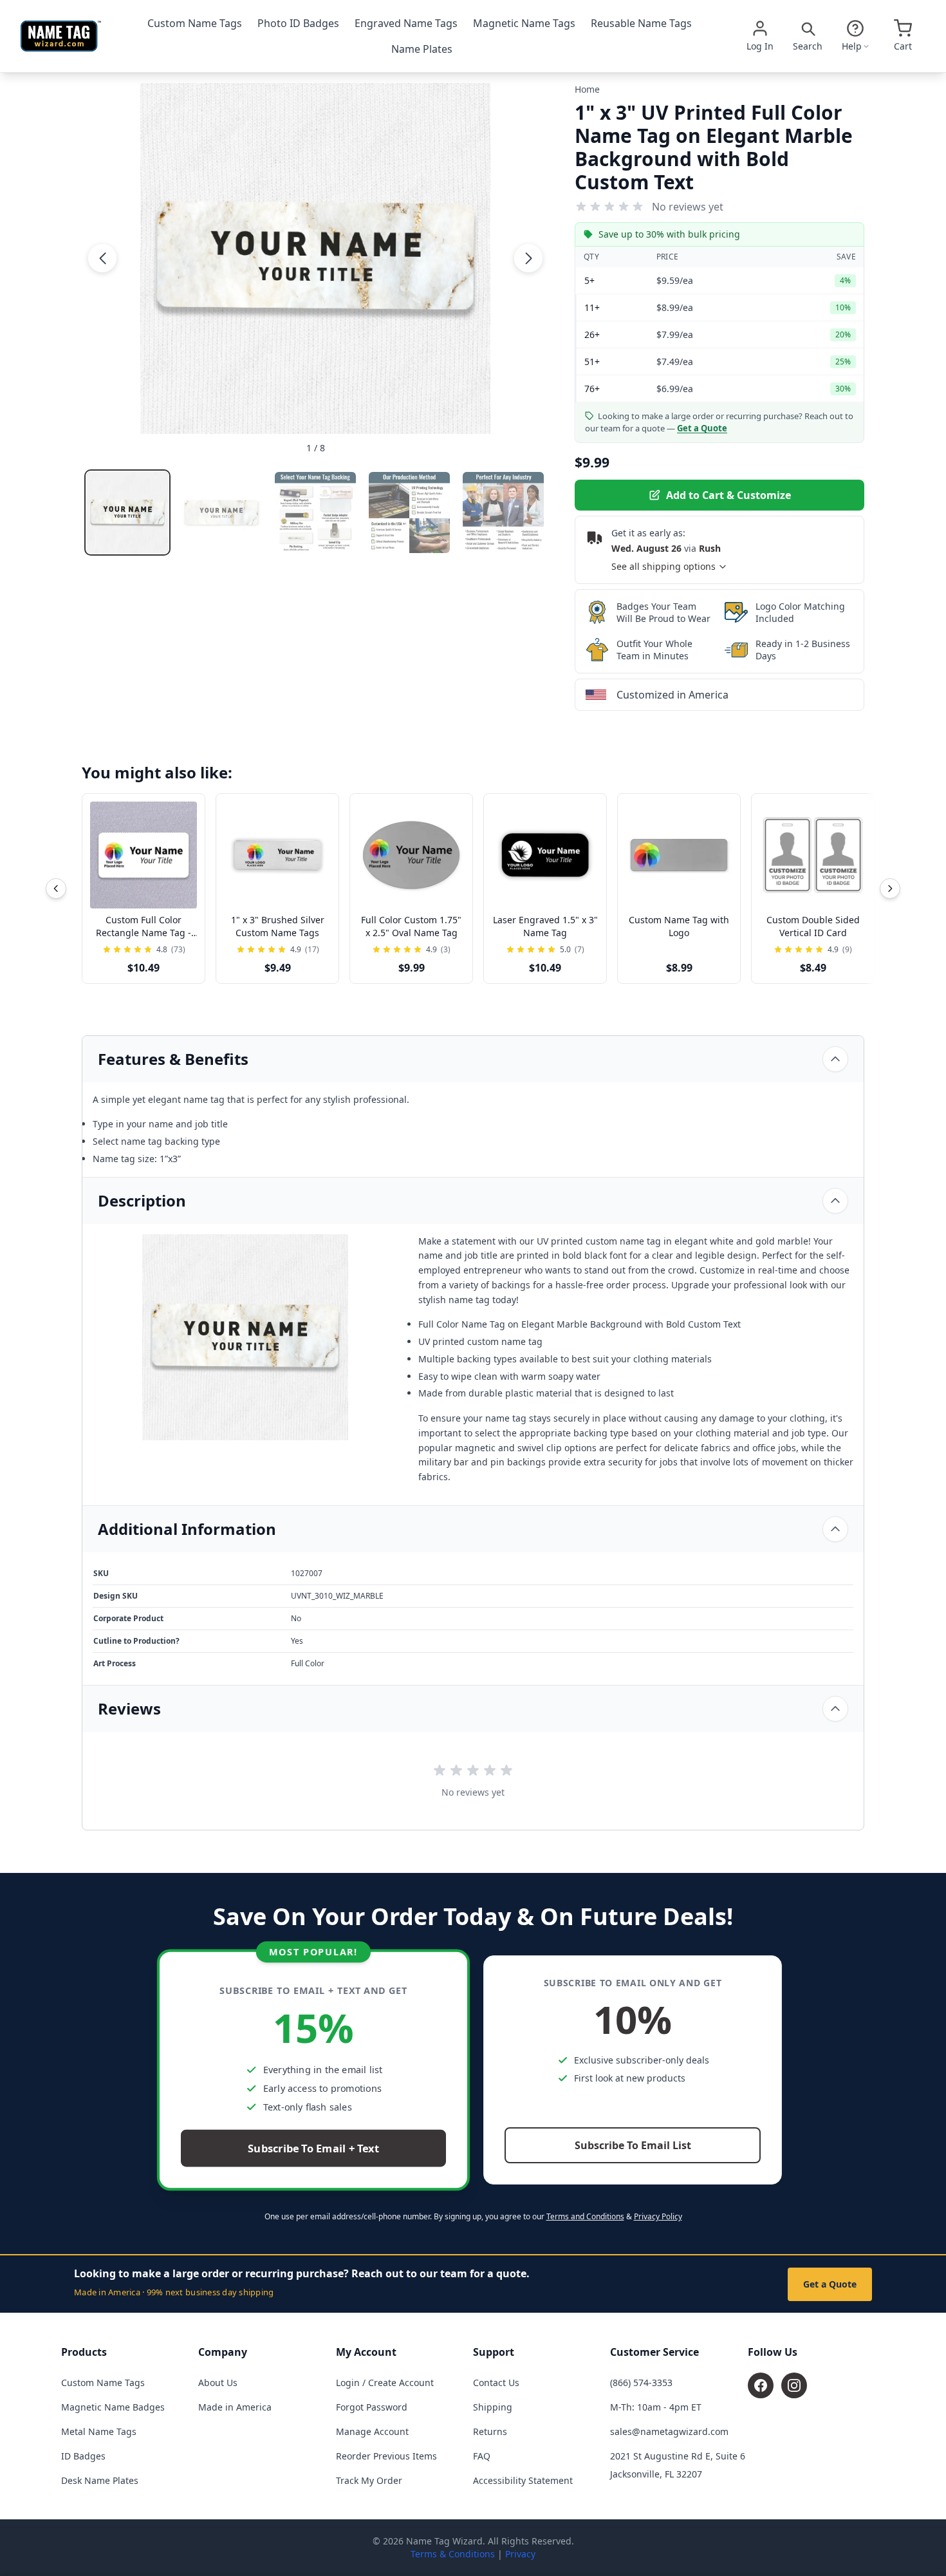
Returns (490, 2431)
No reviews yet (688, 207)
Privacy (520, 2554)
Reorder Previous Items (386, 2456)
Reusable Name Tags (641, 23)
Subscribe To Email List (633, 2145)
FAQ (482, 2456)
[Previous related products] (56, 888)
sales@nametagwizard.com (669, 2431)
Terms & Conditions (453, 2554)
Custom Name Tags (195, 23)
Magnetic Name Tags (524, 23)
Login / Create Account (385, 2383)
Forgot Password (372, 2407)
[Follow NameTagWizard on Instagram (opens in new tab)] (794, 2385)
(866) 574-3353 (641, 2383)
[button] (102, 258)
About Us (218, 2383)
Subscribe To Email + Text (313, 2149)
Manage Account (372, 2431)
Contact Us (496, 2383)
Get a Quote (830, 2284)
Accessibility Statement (523, 2480)
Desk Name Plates (100, 2480)
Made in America (235, 2407)
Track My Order (369, 2480)
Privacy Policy (658, 2216)
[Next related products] (890, 888)
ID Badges (83, 2456)
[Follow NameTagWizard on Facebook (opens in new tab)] (761, 2385)
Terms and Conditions (585, 2216)
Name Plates (422, 49)
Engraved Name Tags (406, 23)
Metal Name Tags (99, 2431)
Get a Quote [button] (702, 428)
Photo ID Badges (298, 23)
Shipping (493, 2407)
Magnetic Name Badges (113, 2407)
